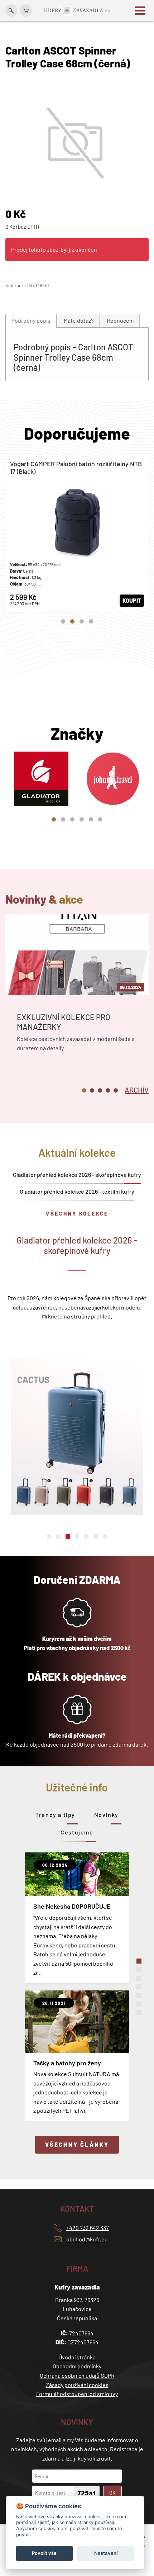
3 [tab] (82, 621)
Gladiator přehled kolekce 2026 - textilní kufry (77, 1191)
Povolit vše (44, 2553)
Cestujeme (77, 1832)
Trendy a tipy (55, 1815)
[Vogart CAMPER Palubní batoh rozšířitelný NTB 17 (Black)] (77, 534)
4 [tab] (91, 621)
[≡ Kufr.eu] (77, 10)
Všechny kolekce (77, 1213)
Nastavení (106, 2553)
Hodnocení (120, 320)
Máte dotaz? (79, 320)
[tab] (31, 321)
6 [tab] (100, 819)
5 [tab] (91, 819)
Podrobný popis (31, 320)
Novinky (106, 1815)
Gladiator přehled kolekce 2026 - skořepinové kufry (77, 1175)
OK (112, 2493)
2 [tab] (72, 621)
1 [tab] (63, 621)
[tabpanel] (77, 534)
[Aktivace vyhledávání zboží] (11, 11)
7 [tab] (105, 1536)
